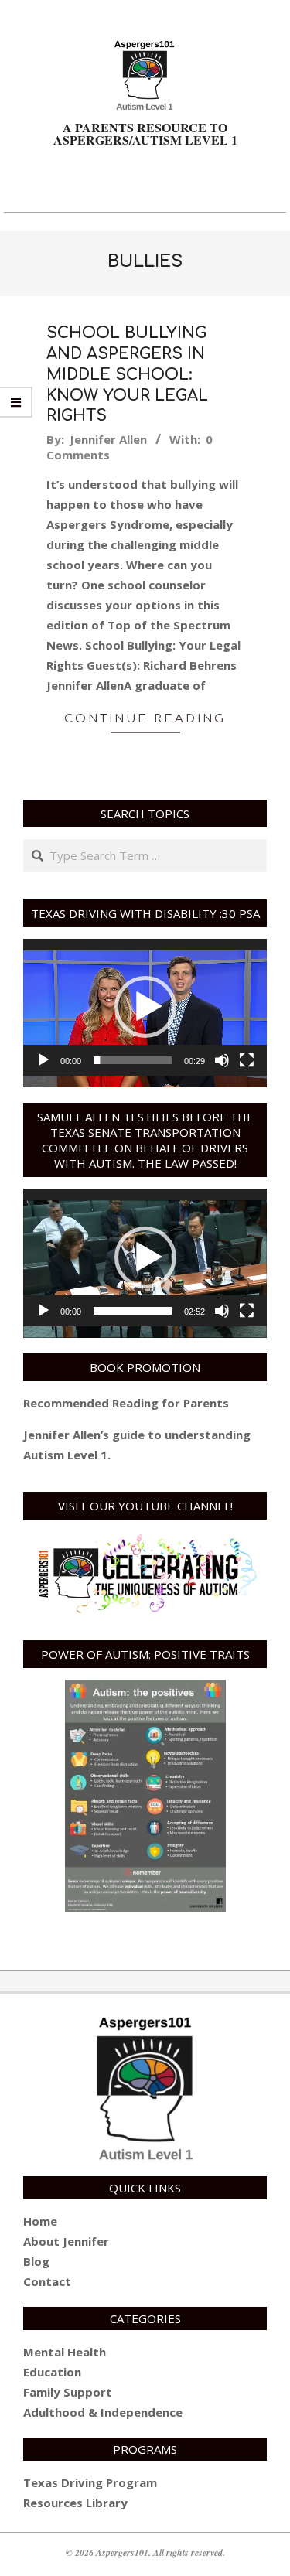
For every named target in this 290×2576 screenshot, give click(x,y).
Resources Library (75, 2503)
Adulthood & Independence (103, 2412)
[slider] (133, 1060)
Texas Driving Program (90, 2482)
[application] (145, 1007)
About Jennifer (66, 2241)
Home (40, 2221)
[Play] (43, 1060)
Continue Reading (145, 719)
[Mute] (222, 1060)
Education (52, 2372)
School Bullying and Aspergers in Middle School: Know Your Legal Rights (127, 374)
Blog (36, 2261)
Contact (47, 2281)
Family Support (68, 2392)
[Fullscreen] (247, 1060)
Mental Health (65, 2352)
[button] (145, 1007)
